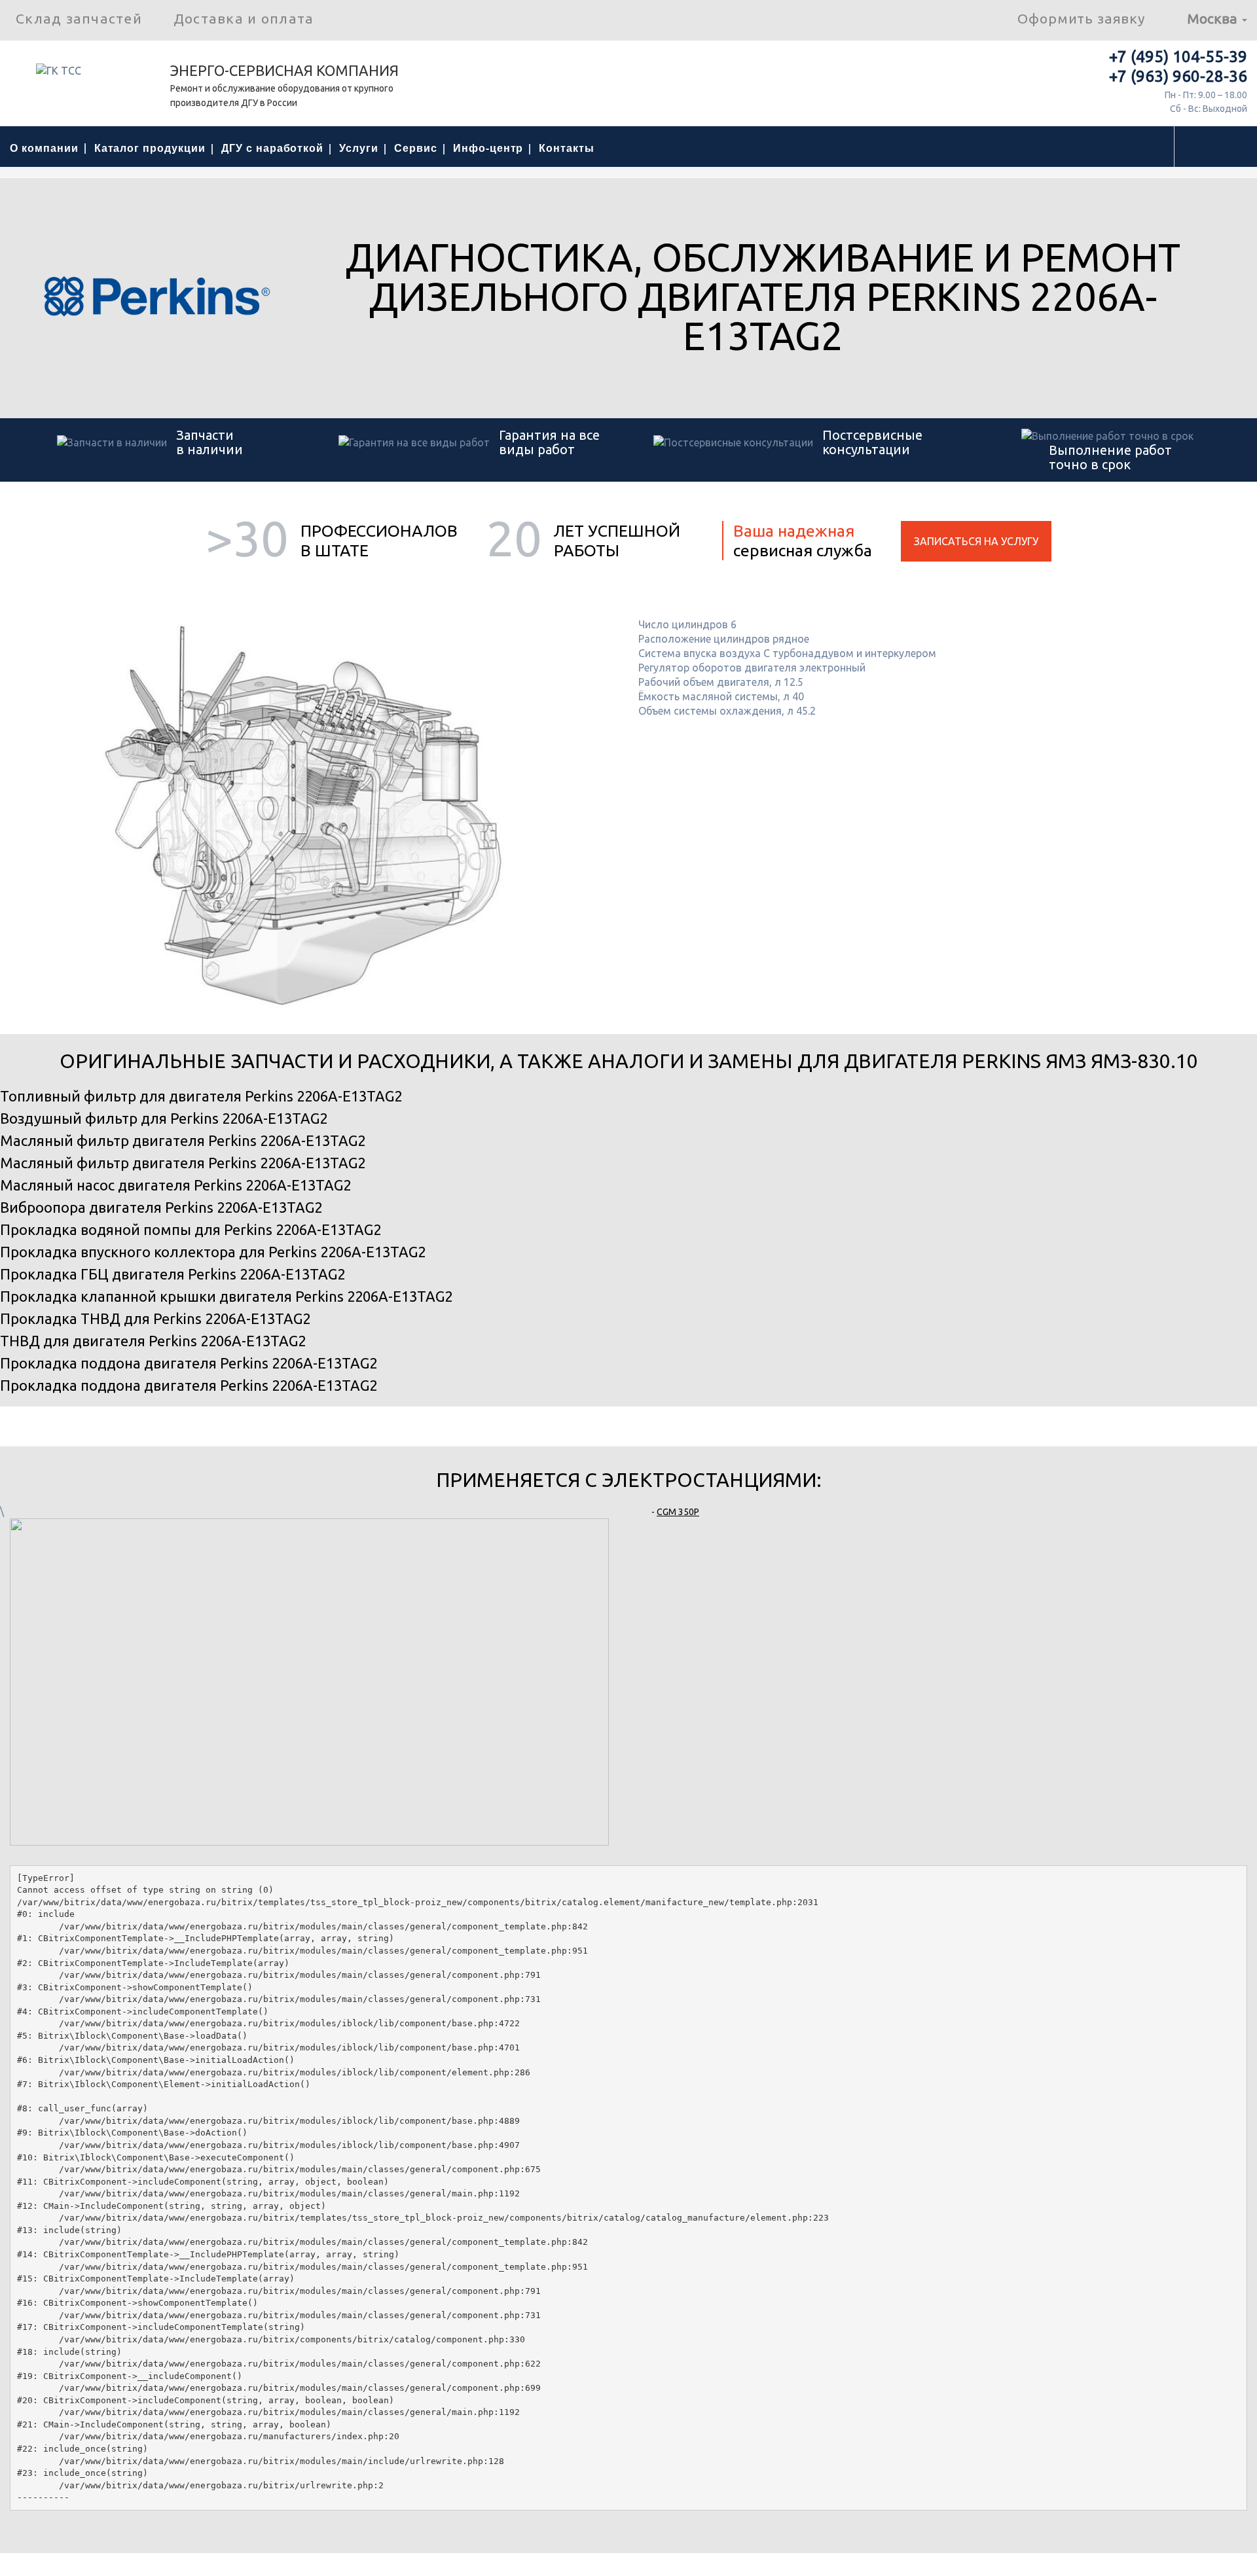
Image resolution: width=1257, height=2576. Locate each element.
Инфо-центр (488, 148)
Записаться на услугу (976, 541)
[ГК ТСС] (85, 75)
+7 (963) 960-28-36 (1178, 76)
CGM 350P (678, 1512)
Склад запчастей (79, 18)
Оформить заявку (1081, 18)
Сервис (416, 148)
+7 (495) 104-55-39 (1178, 57)
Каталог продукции (150, 148)
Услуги (359, 148)
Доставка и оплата (244, 18)
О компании (44, 148)
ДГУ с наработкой (272, 148)
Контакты (567, 148)
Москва (1214, 18)
